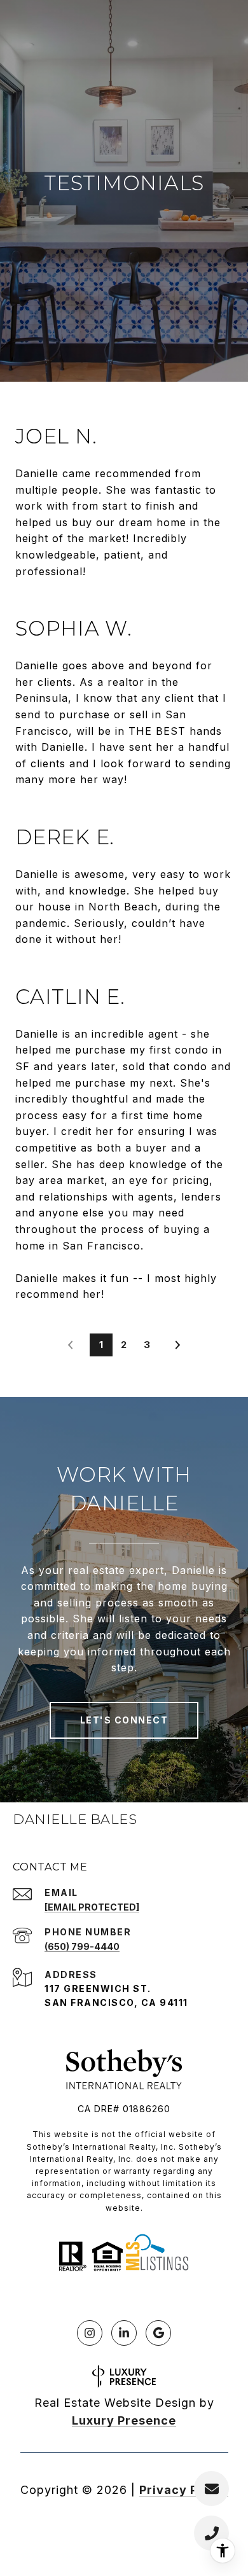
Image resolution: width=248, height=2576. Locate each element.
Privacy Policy (184, 2490)
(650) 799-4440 (82, 1946)
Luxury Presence (124, 2420)
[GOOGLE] (158, 2333)
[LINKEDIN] (124, 2333)
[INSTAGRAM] (90, 2333)
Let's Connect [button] (124, 1720)
